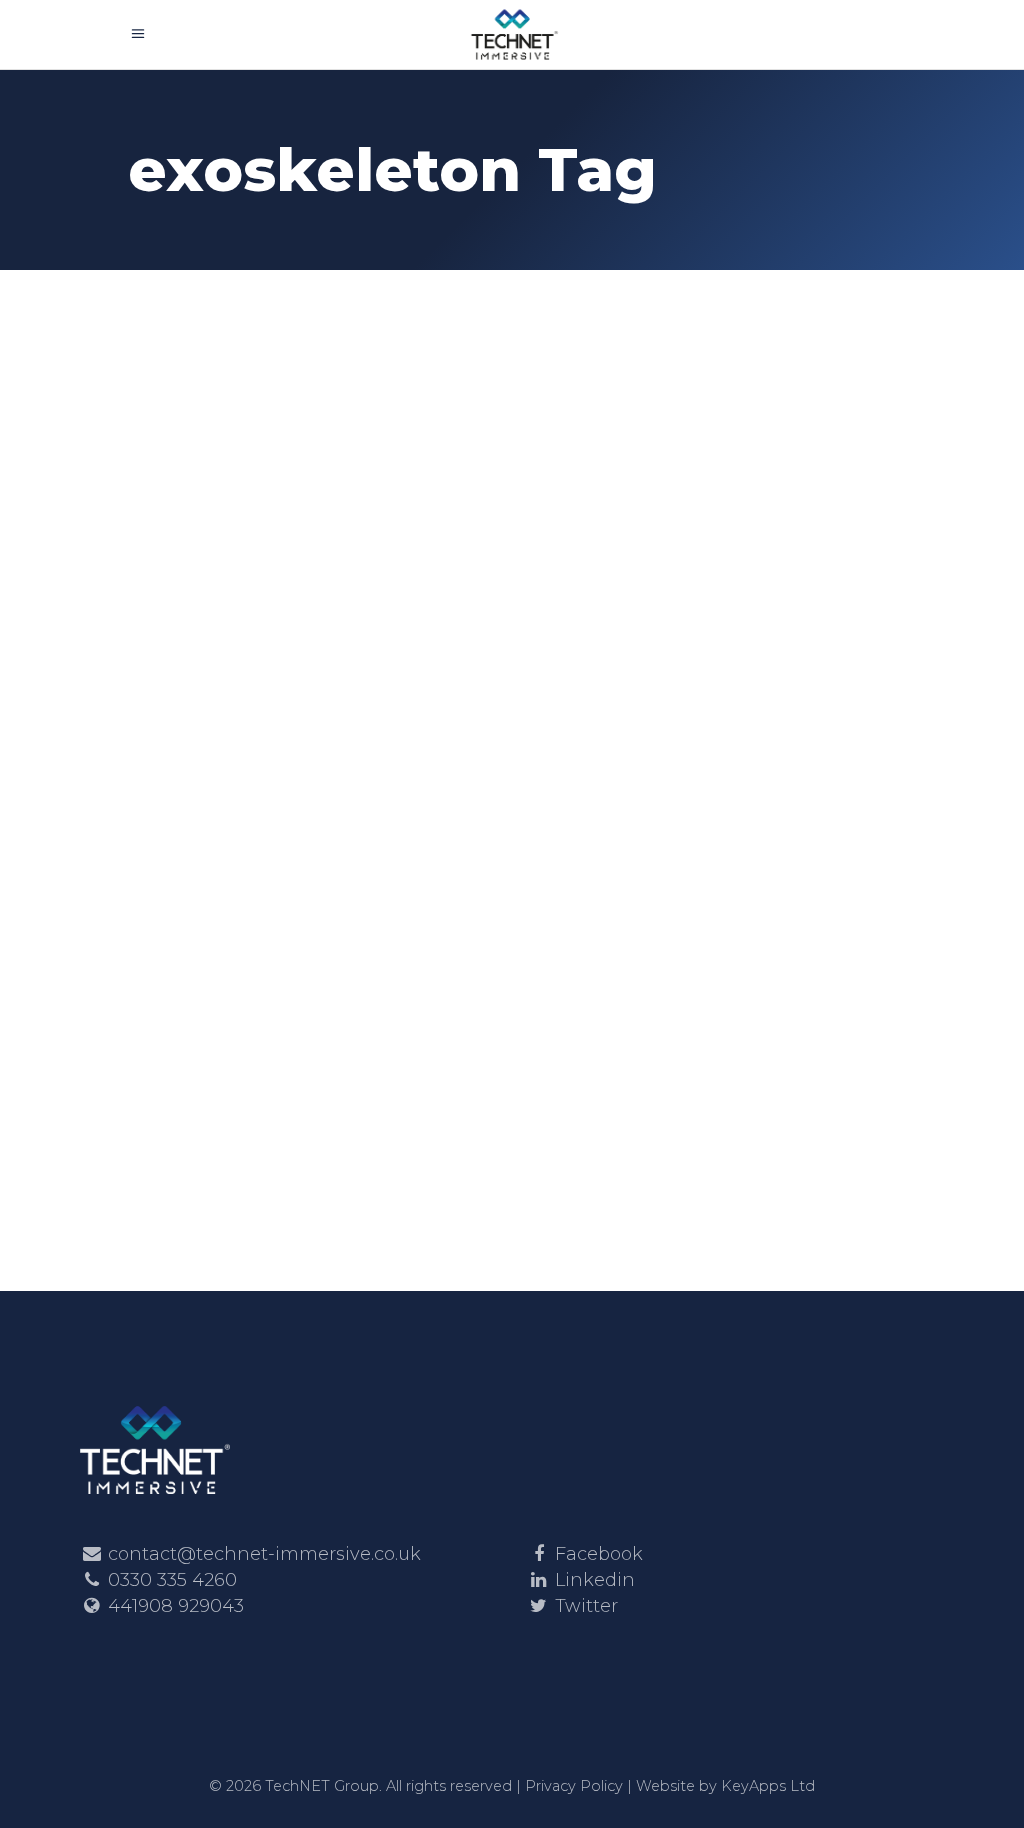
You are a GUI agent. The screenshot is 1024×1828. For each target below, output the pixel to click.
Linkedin (595, 1580)
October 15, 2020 (202, 545)
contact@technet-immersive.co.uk (264, 1554)
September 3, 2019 (606, 597)
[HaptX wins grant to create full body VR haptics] (312, 407)
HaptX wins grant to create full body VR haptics (300, 633)
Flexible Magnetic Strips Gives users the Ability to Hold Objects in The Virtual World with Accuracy (699, 751)
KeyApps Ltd (768, 1786)
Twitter (586, 1606)
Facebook (599, 1554)
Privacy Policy (574, 1786)
